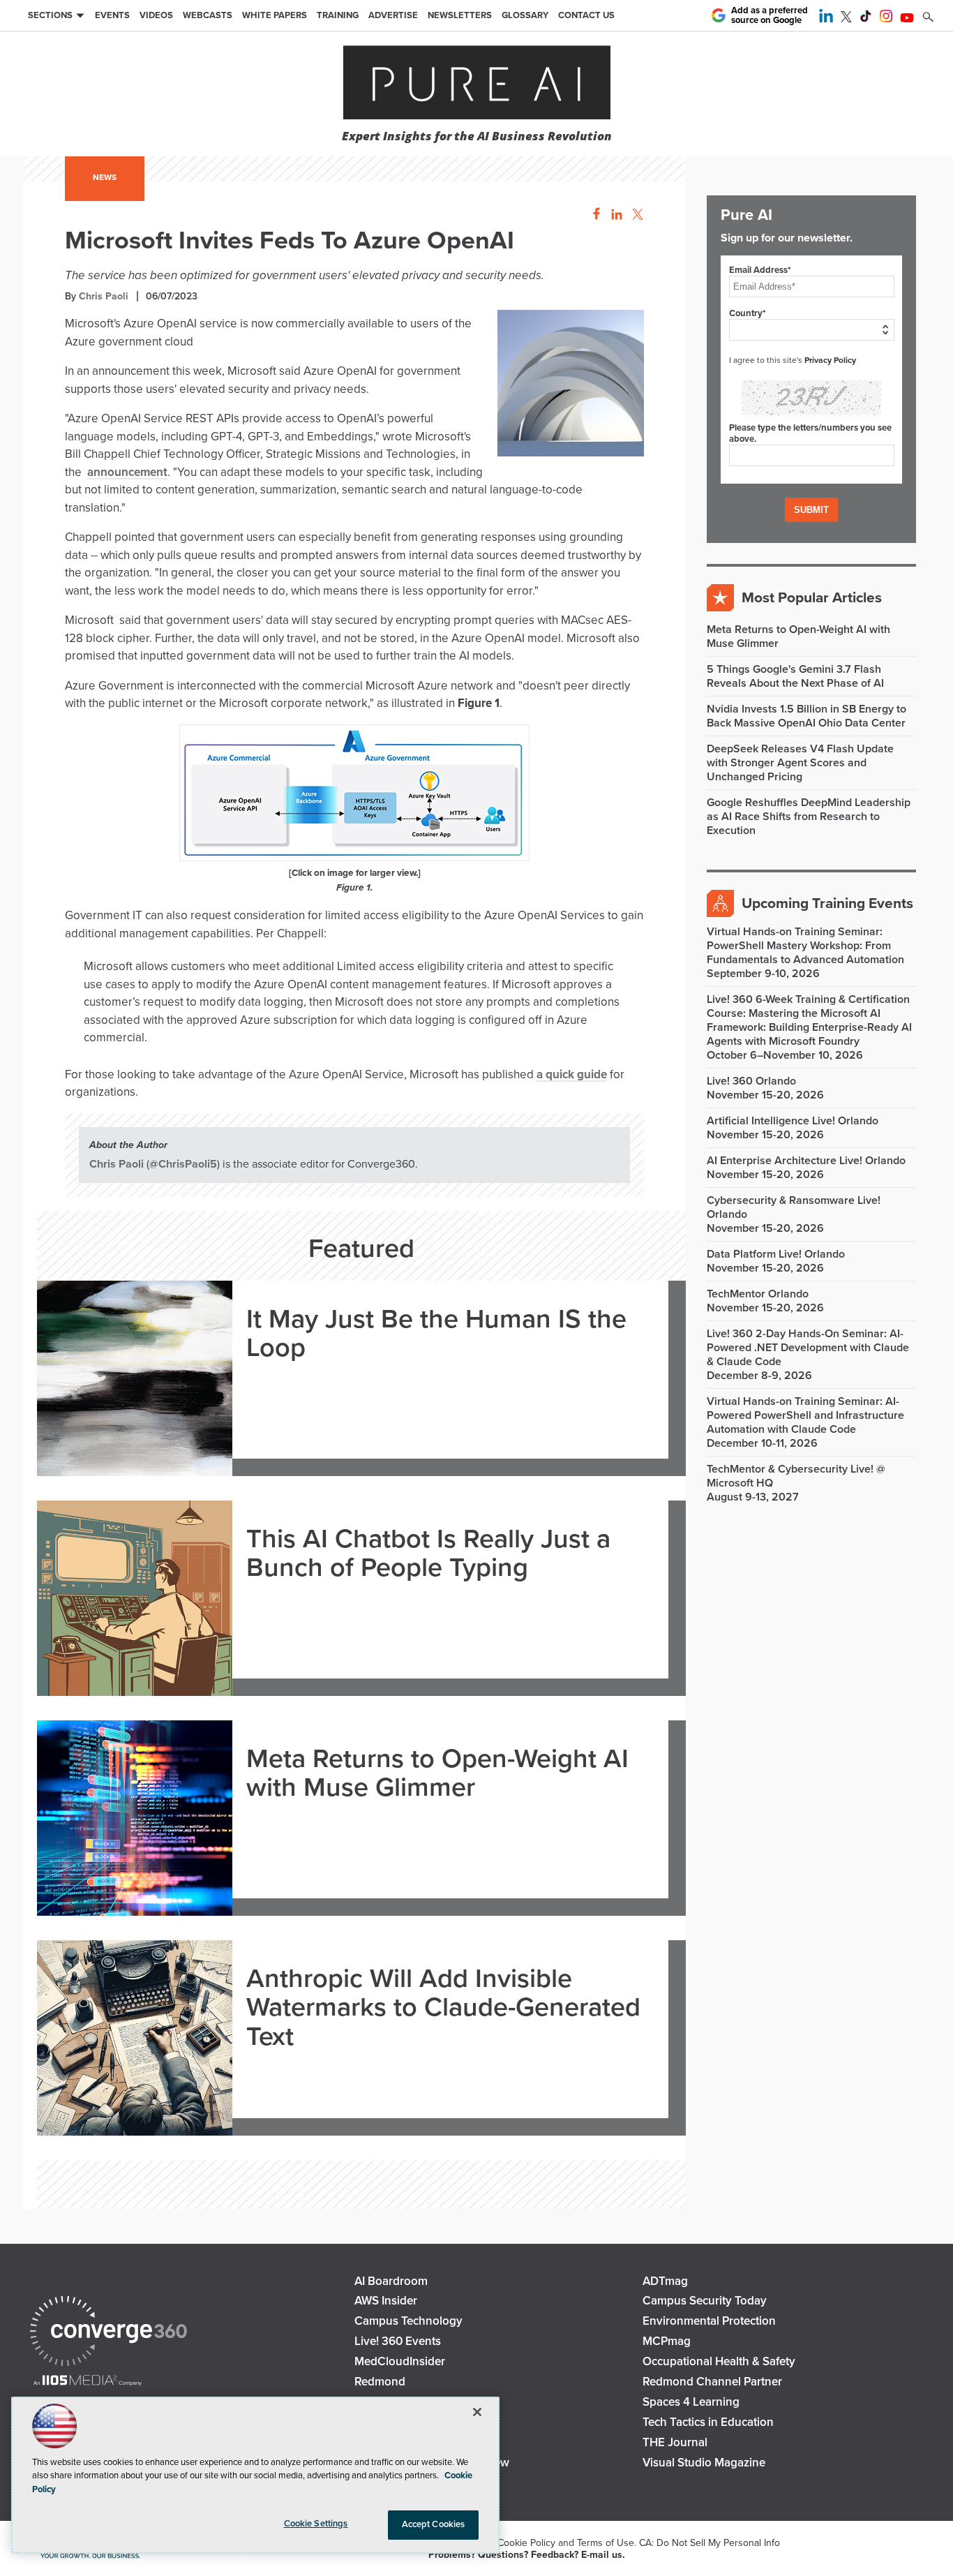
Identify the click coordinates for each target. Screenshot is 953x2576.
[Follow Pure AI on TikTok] (866, 19)
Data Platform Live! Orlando (776, 1254)
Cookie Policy (526, 2543)
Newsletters (460, 15)
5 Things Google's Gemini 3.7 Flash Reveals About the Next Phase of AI (795, 676)
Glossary (525, 15)
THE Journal (675, 2442)
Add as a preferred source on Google (770, 16)
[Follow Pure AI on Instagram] (886, 19)
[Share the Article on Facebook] (593, 215)
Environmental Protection (709, 2321)
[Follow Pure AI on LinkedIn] (826, 19)
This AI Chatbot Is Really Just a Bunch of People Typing (428, 1554)
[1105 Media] (88, 2382)
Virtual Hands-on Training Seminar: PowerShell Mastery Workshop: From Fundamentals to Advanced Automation (805, 946)
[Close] (477, 2412)
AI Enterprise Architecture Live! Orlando (806, 1161)
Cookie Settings (316, 2524)
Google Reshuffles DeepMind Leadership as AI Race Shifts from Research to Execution (809, 817)
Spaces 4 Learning (691, 2402)
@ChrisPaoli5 (183, 1164)
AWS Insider (386, 2301)
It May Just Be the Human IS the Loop (436, 1334)
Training (338, 15)
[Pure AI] (477, 84)
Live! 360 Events (398, 2341)
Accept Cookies (434, 2524)
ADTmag (665, 2281)
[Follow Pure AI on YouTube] (907, 19)
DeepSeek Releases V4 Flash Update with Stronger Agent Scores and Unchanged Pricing (800, 763)
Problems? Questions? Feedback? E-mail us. (527, 2555)
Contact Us (586, 15)
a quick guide (572, 1074)
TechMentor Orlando (758, 1294)
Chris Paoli (104, 296)
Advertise (393, 15)
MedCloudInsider (400, 2361)
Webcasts (208, 15)
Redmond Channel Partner (712, 2382)
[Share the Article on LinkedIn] (614, 215)
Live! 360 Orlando (751, 1081)
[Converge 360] (108, 2333)
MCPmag (667, 2341)
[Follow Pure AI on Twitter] (846, 19)
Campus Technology (408, 2321)
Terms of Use (606, 2543)
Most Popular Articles (812, 598)
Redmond (380, 2382)
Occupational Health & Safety (719, 2361)
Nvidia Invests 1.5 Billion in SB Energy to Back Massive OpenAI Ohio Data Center (806, 716)
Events (112, 15)
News (105, 177)
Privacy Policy (830, 360)
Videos (156, 15)
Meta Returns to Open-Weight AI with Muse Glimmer (437, 1774)
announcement (127, 472)
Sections (50, 15)
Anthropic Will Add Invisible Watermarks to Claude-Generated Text (443, 2008)
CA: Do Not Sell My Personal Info (710, 2543)
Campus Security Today (705, 2301)
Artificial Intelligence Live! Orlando (793, 1121)
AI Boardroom (391, 2281)
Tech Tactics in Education (708, 2422)
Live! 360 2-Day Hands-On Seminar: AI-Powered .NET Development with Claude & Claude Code (808, 1348)
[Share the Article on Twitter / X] (636, 215)
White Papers (275, 15)
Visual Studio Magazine (704, 2463)
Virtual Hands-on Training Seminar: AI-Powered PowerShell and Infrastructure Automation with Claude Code (805, 1415)
